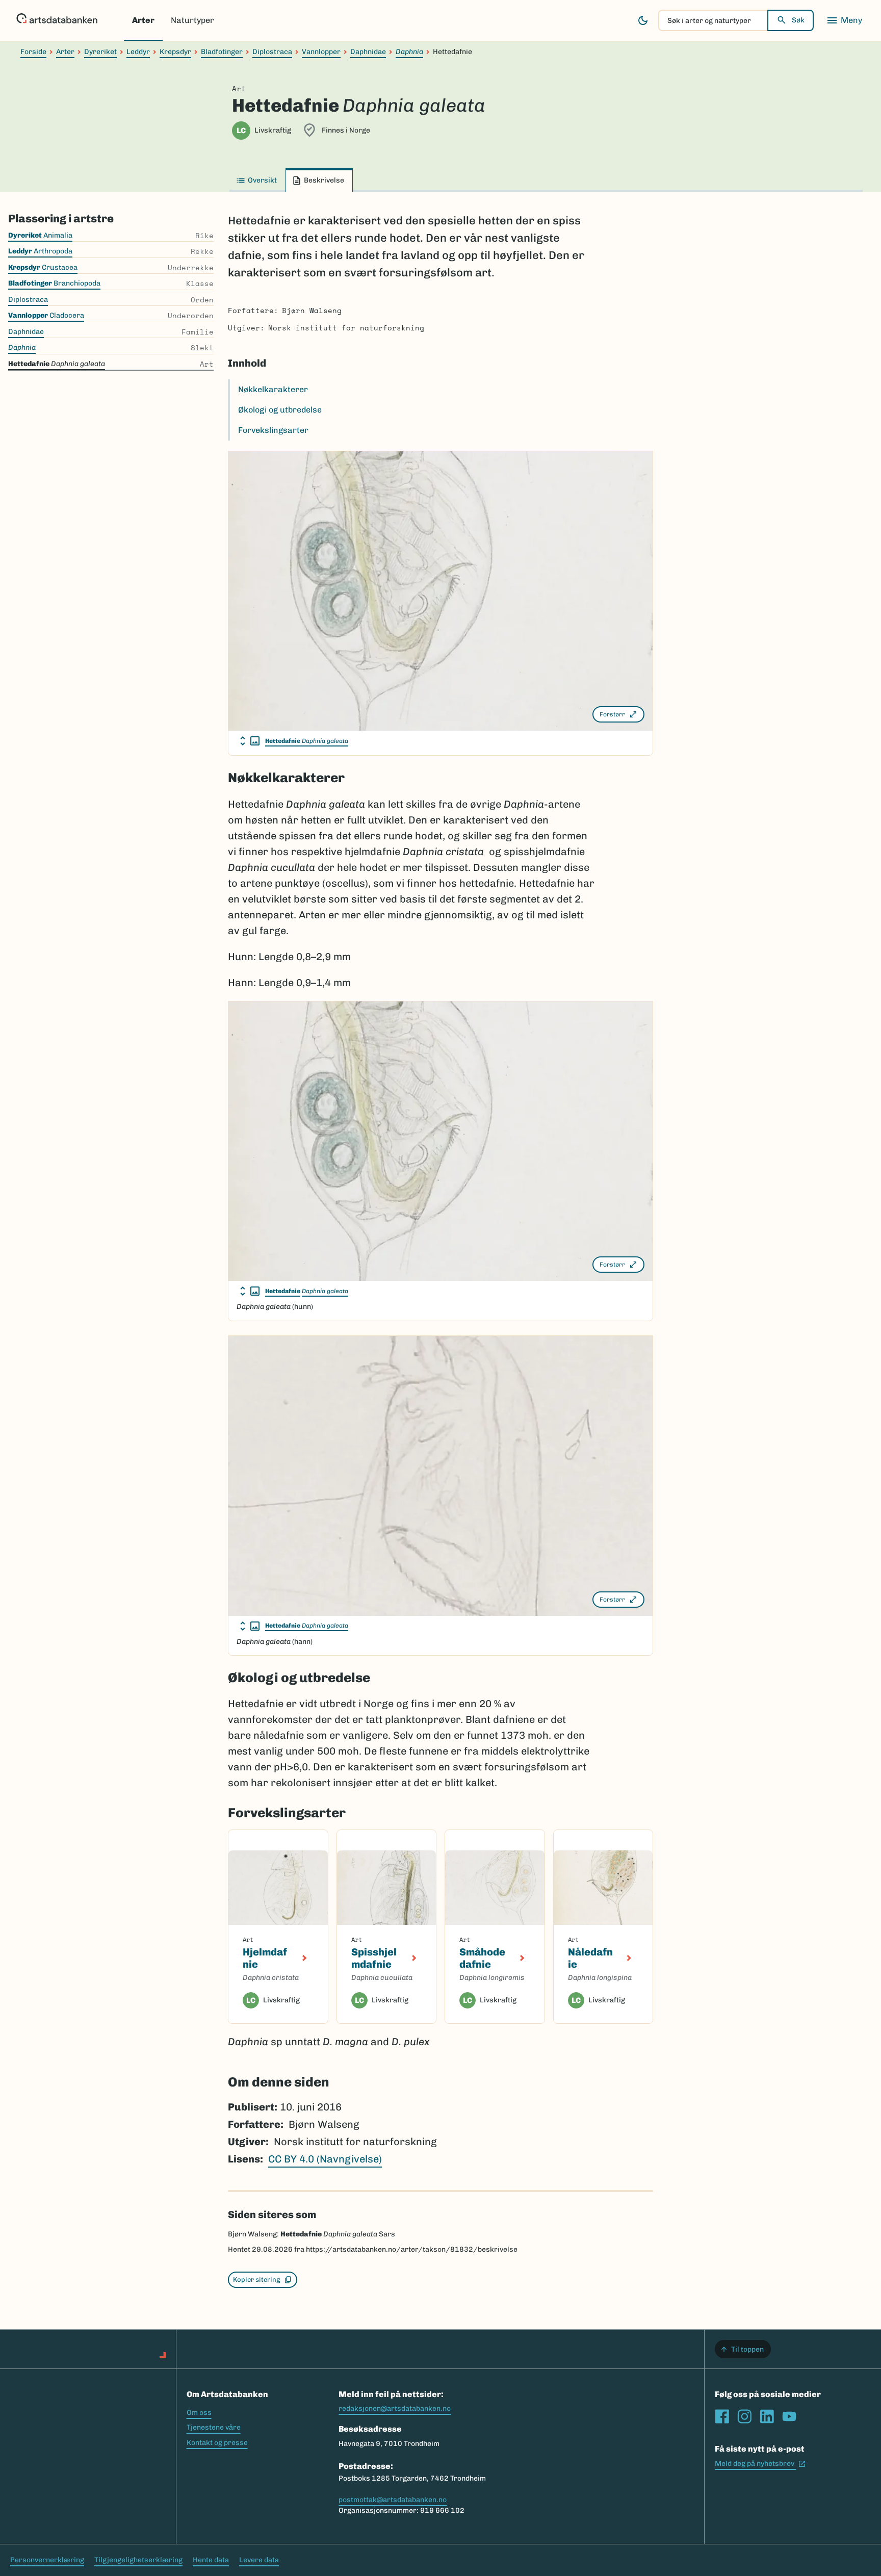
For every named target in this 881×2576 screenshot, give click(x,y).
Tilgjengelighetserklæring (138, 2560)
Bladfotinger (222, 52)
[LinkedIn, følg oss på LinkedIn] (767, 2416)
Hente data (211, 2560)
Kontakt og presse (217, 2443)
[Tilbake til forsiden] (57, 20)
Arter (143, 20)
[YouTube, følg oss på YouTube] (789, 2416)
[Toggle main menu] (844, 20)
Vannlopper (321, 52)
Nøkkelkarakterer (273, 389)
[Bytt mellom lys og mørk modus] (643, 20)
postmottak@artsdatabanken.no (393, 2500)
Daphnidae (368, 52)
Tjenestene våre (214, 2427)
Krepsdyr (175, 52)
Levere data (259, 2560)
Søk (798, 20)
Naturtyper (192, 20)
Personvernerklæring (47, 2560)
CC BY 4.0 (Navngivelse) (325, 2159)
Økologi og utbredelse (280, 410)
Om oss (199, 2413)
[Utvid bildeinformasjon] (250, 741)
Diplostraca (272, 52)
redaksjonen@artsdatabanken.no (395, 2408)
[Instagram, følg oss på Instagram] (744, 2416)
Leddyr (138, 52)
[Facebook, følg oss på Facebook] (722, 2416)
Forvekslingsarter (273, 430)
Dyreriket (100, 52)
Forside (33, 52)
